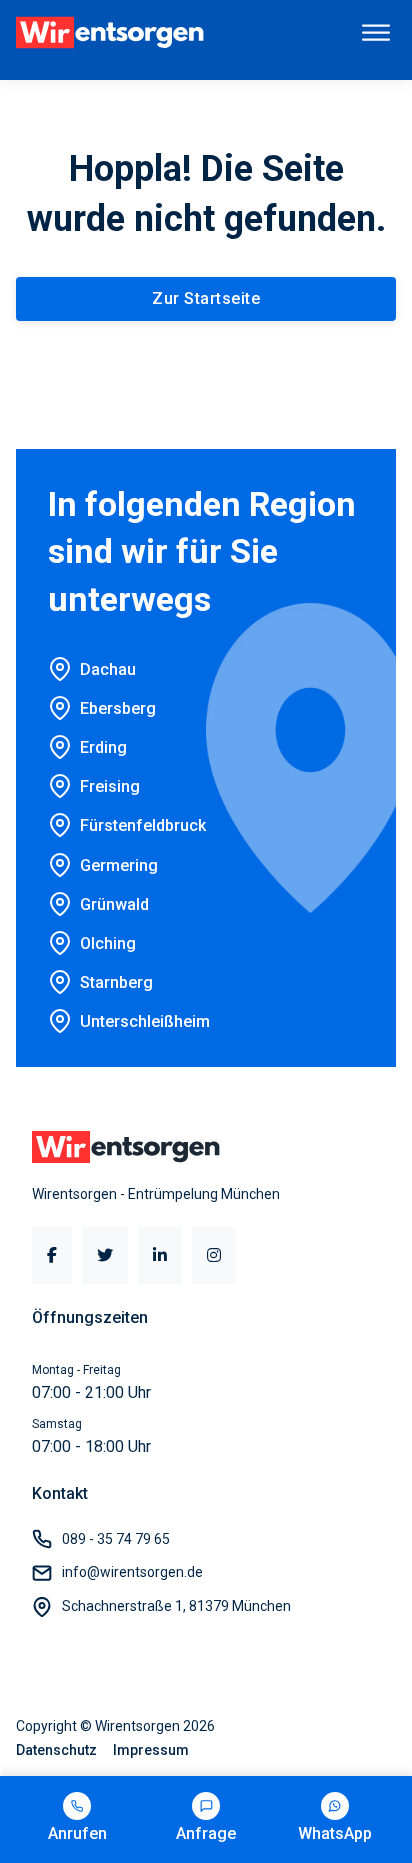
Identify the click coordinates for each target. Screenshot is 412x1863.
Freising (110, 786)
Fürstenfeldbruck (143, 825)
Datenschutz (56, 1750)
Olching (108, 943)
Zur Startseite (206, 298)
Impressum (151, 1750)
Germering (119, 865)
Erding (103, 747)
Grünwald (114, 904)
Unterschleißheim (145, 1021)
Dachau (108, 669)
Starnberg (116, 982)
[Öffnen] (376, 32)
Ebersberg (118, 708)
